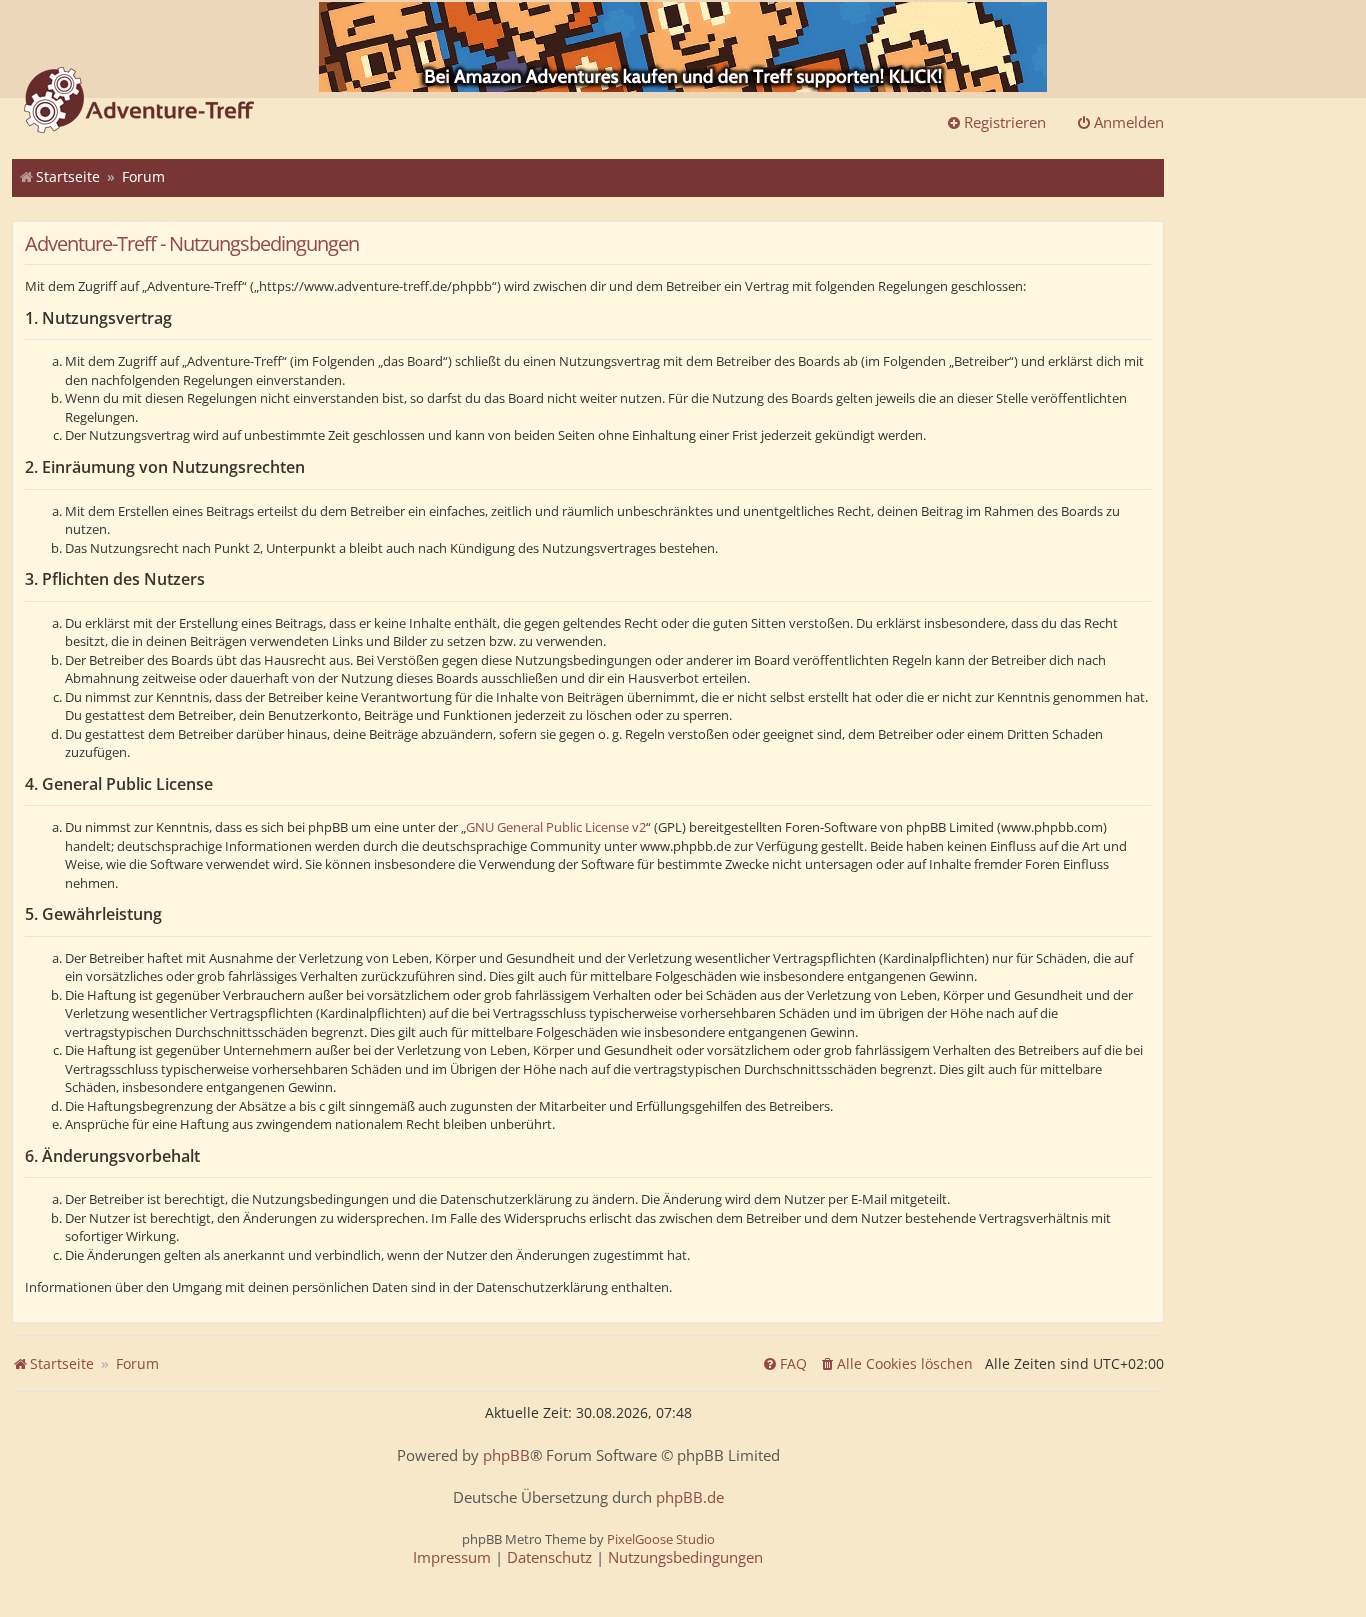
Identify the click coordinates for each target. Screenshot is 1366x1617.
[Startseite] (139, 102)
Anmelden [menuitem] (1129, 122)
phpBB (506, 1455)
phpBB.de (690, 1497)
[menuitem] (896, 1364)
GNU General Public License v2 (556, 827)
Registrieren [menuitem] (1005, 122)
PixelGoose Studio (661, 1539)
